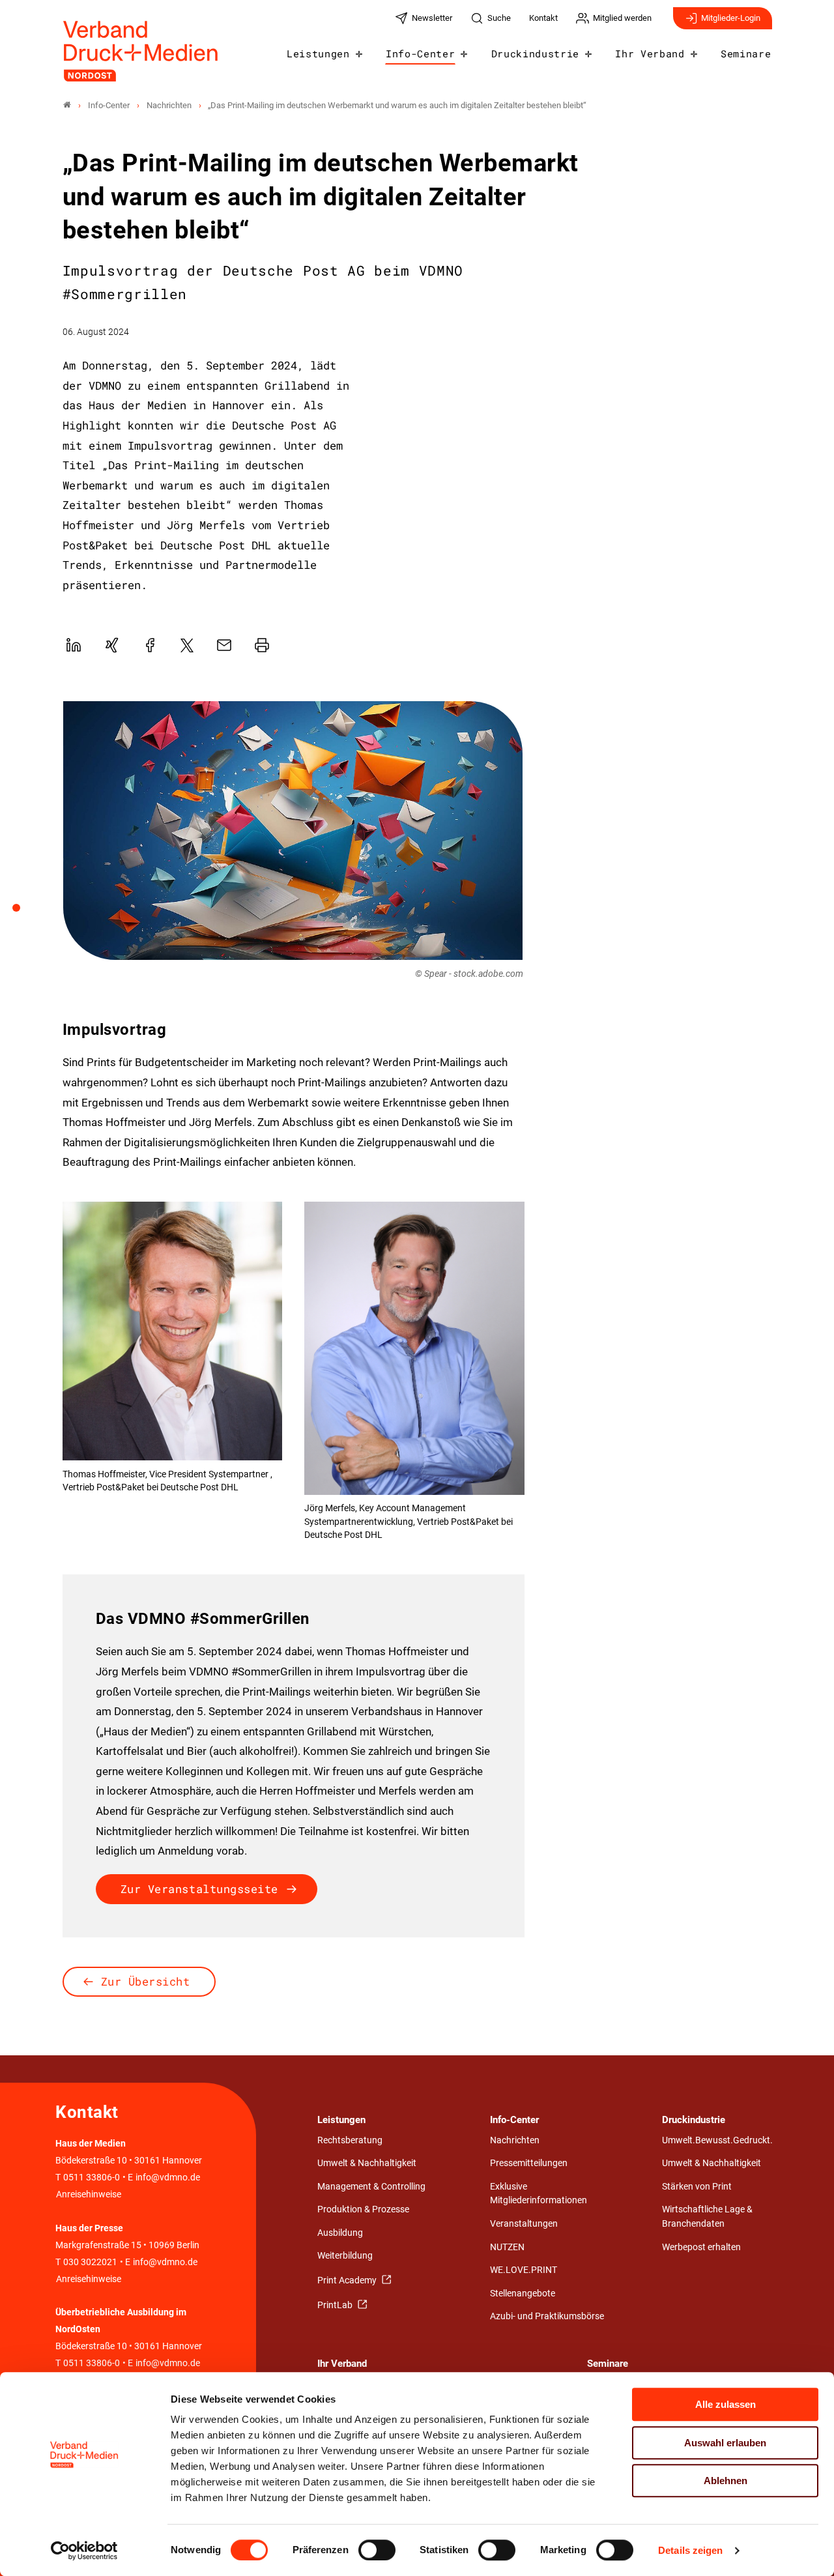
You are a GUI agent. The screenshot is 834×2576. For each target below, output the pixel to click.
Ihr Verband (650, 53)
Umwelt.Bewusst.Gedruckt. (717, 2140)
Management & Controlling (371, 2187)
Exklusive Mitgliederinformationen (539, 2194)
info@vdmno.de (168, 2178)
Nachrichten (515, 2140)
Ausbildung (340, 2233)
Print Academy (348, 2280)
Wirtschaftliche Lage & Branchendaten (707, 2217)
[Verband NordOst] (67, 105)
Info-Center (420, 53)
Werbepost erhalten (701, 2247)
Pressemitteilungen (529, 2163)
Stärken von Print (697, 2187)
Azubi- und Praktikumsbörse (547, 2316)
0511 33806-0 (92, 2178)
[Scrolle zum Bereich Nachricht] (23, 912)
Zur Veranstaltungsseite (199, 1889)
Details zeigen (690, 2550)
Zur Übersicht (146, 1981)
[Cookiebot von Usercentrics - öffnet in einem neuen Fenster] (84, 2551)
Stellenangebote (523, 2294)
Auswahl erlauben (725, 2443)
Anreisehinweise (89, 2194)
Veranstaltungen (524, 2224)
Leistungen (318, 53)
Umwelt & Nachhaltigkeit (367, 2163)
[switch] (377, 2550)
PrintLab (336, 2305)
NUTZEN (507, 2247)
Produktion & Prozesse (363, 2209)
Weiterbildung (345, 2256)
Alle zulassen (726, 2404)
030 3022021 (89, 2262)
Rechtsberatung (350, 2140)
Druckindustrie (536, 53)
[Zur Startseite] (141, 51)
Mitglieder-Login (731, 18)
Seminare (746, 53)
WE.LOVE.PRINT (524, 2270)
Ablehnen (726, 2481)
